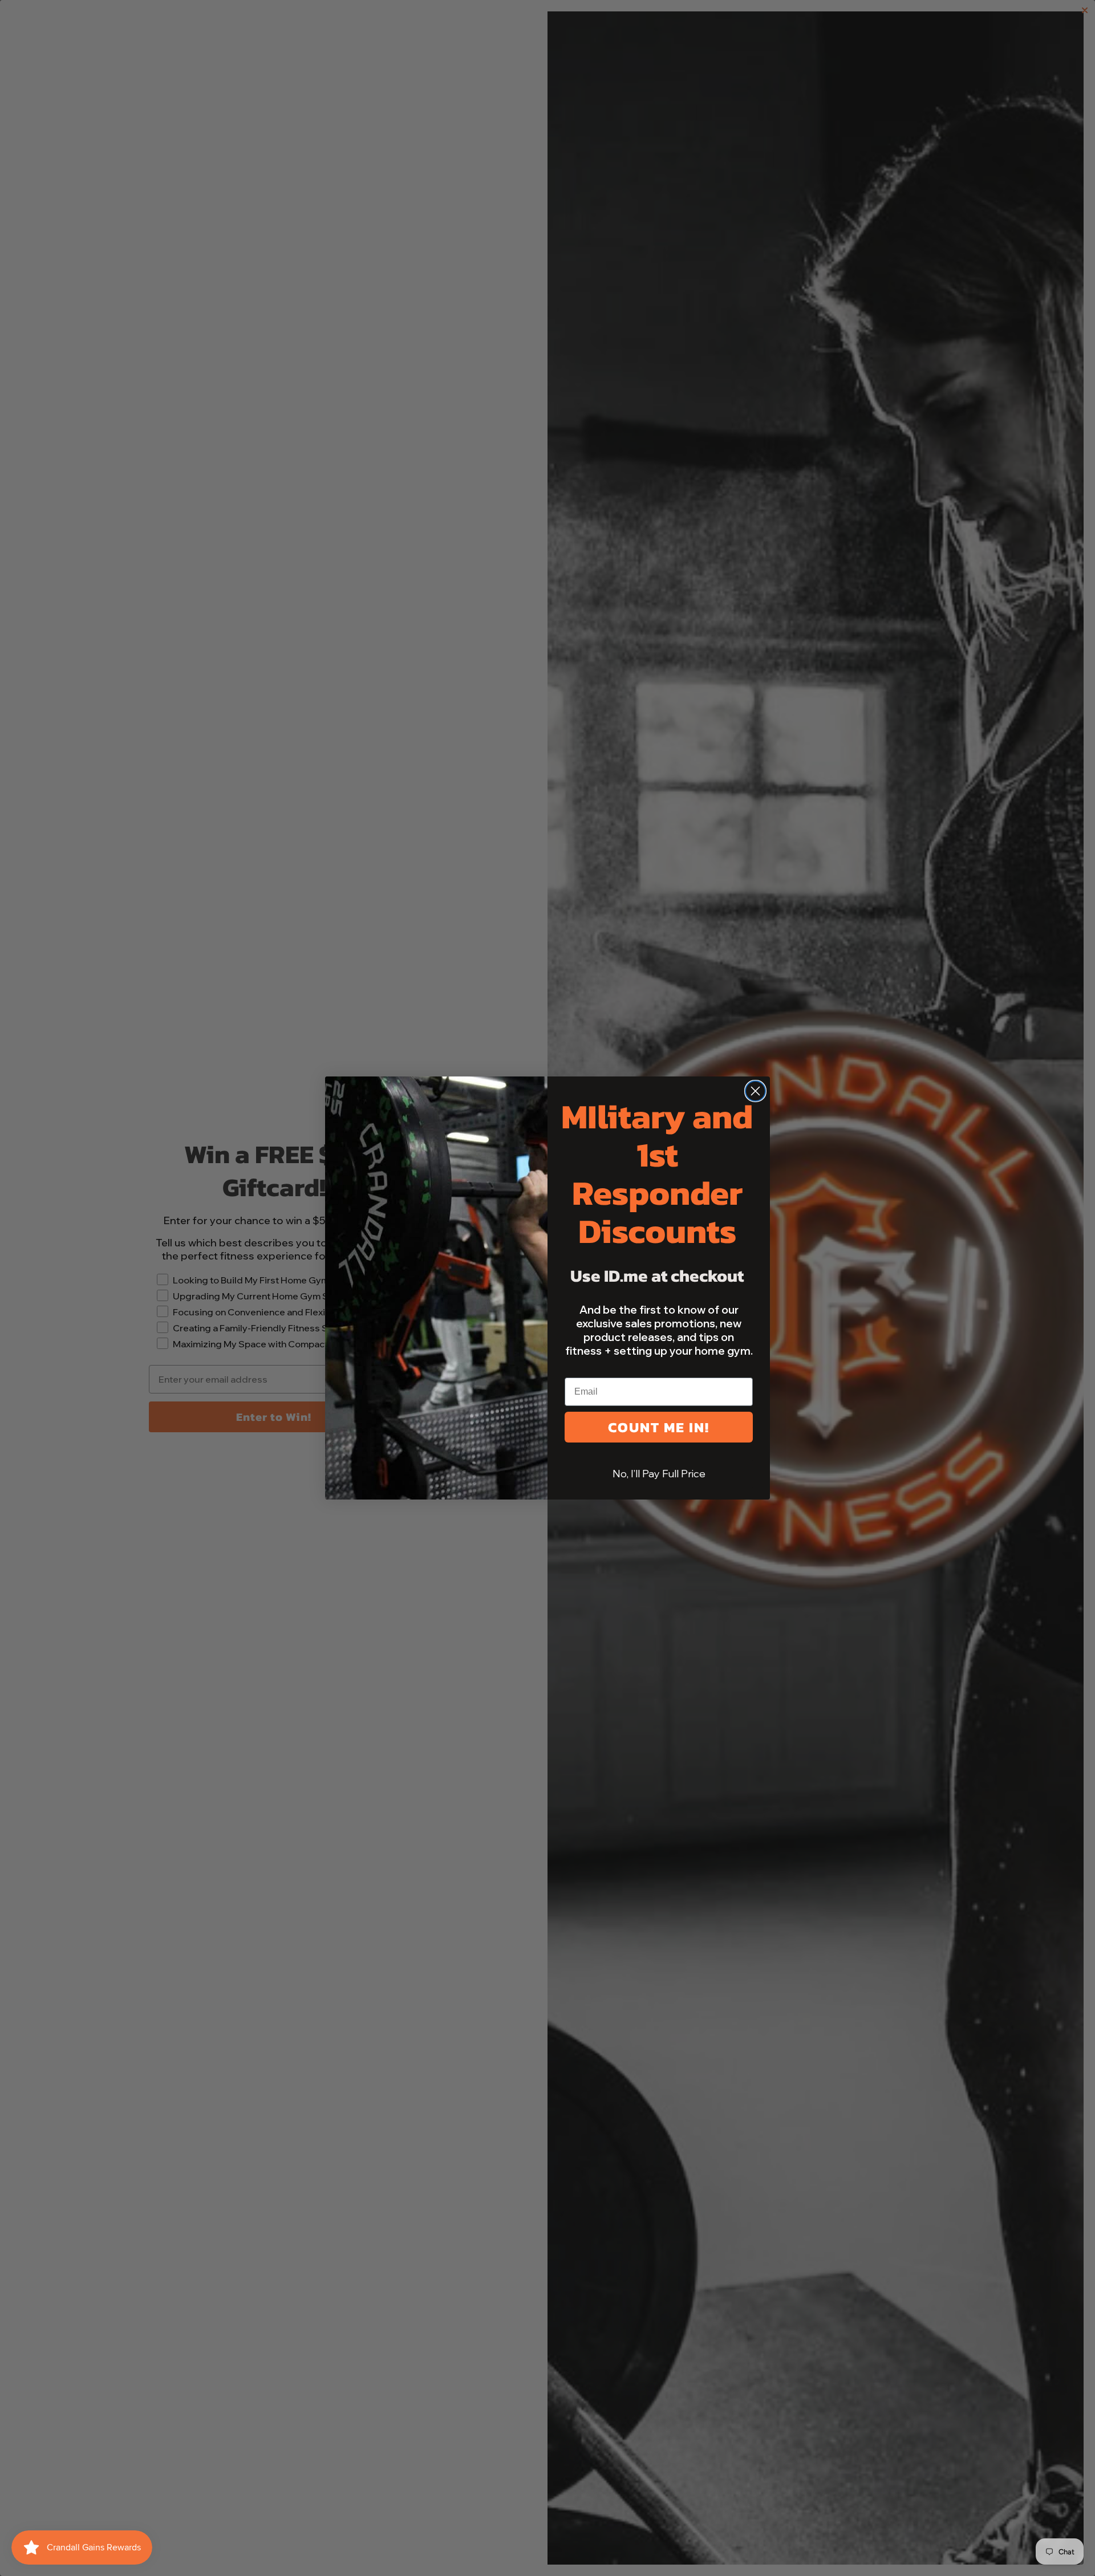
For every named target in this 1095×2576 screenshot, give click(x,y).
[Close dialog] (755, 1091)
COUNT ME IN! (659, 1427)
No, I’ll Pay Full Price (659, 1474)
